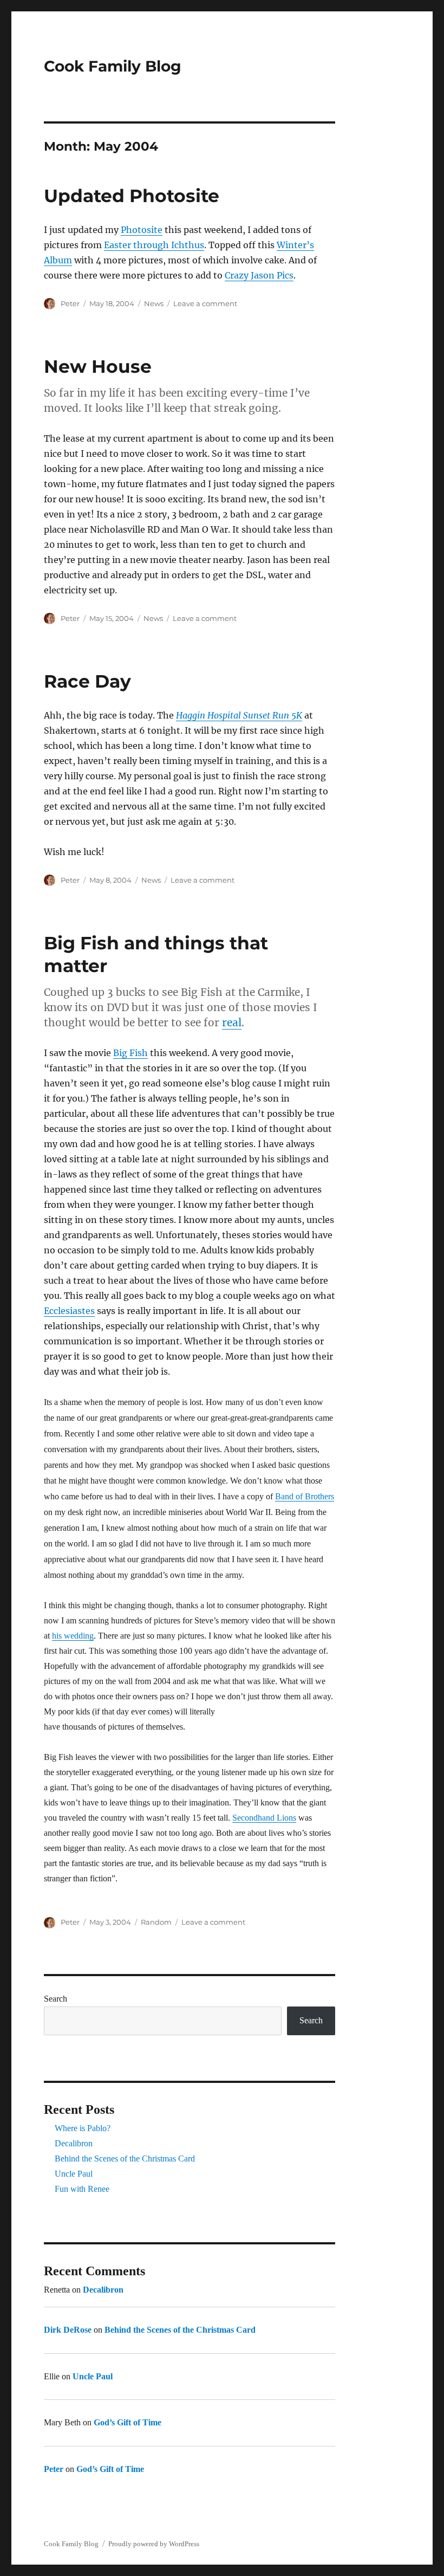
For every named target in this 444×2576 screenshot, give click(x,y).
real (232, 1022)
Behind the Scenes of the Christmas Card (125, 2158)
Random (156, 1922)
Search (56, 1999)
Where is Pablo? (83, 2128)
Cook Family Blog (113, 66)
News (154, 303)
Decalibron (74, 2143)
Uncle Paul (74, 2174)
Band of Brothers (305, 1496)
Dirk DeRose (68, 2330)
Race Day (87, 681)
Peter (70, 303)
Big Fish (130, 1053)
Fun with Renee (82, 2189)
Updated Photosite (132, 196)
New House (98, 366)
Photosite (142, 230)
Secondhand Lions (264, 1818)
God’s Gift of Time (128, 2422)
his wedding (73, 1636)
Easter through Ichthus (154, 245)
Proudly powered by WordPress (154, 2544)
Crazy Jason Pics (259, 275)
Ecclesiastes (69, 1311)
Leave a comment (205, 303)
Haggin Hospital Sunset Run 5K (239, 715)
